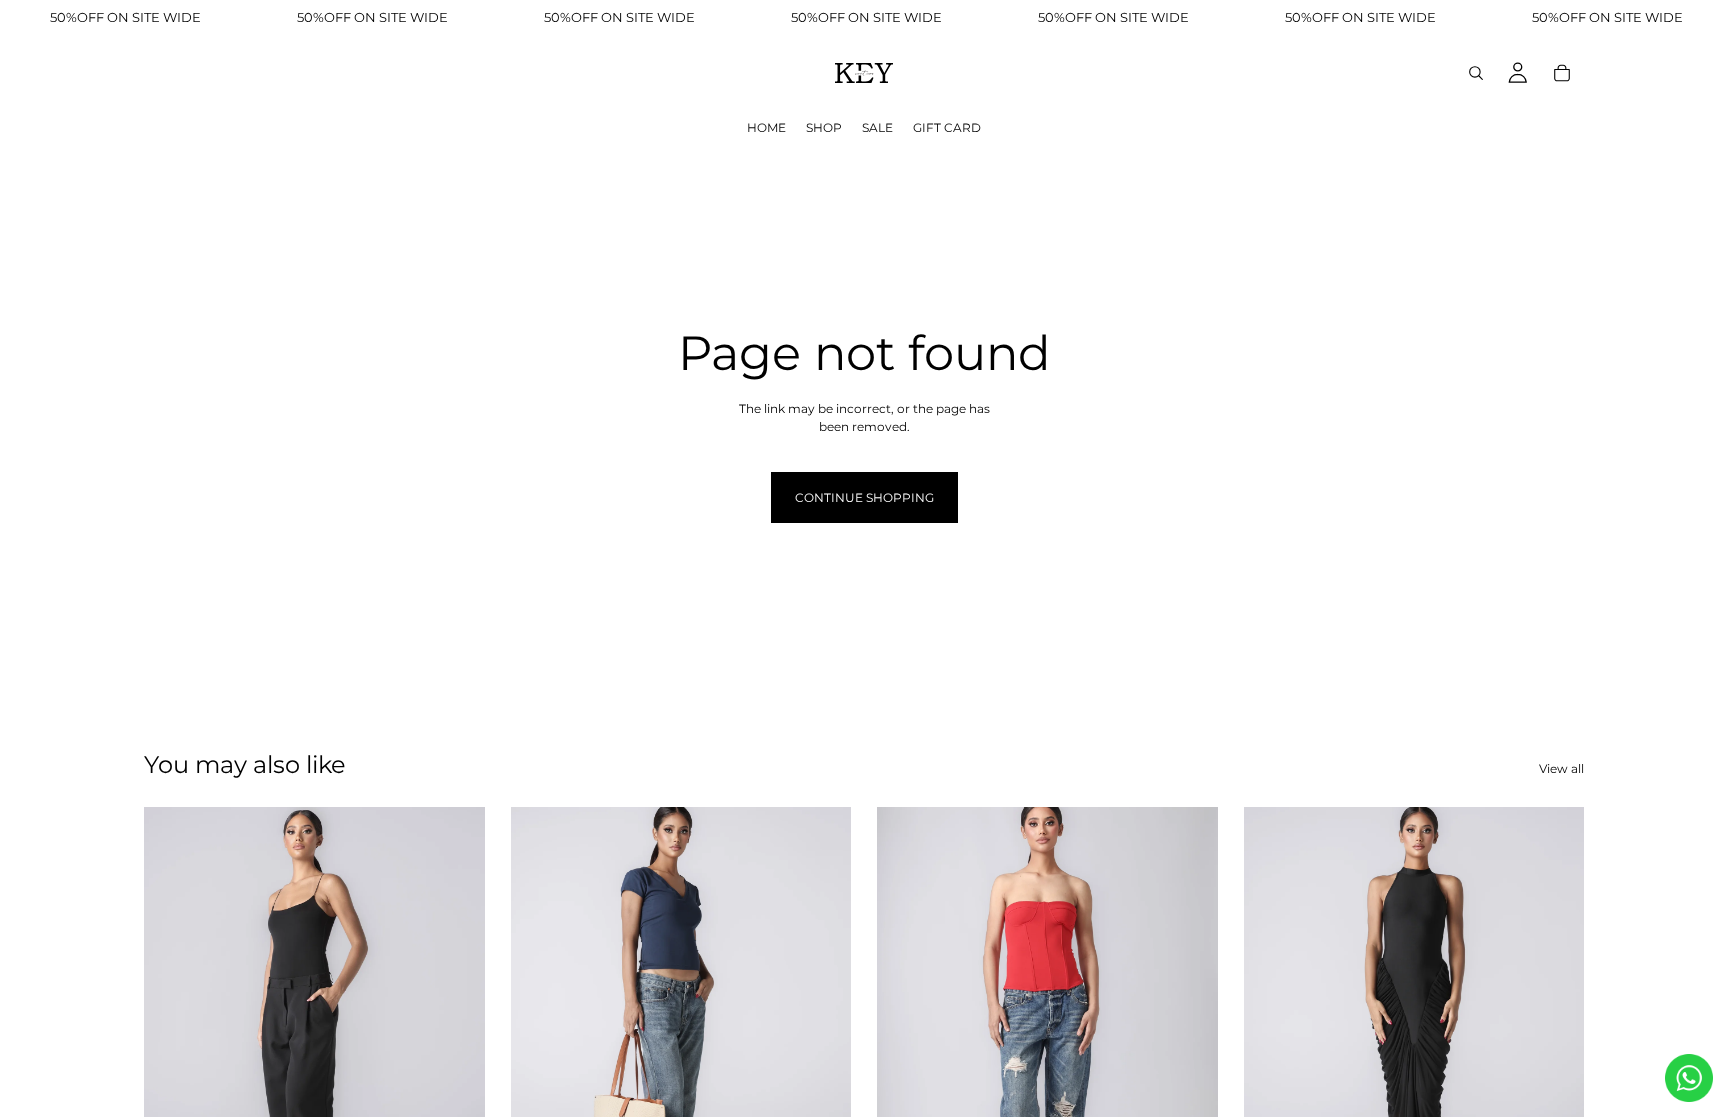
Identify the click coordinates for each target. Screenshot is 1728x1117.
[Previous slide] (174, 1020)
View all (1561, 768)
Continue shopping (864, 497)
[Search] (1476, 73)
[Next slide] (455, 1020)
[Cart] (1562, 73)
